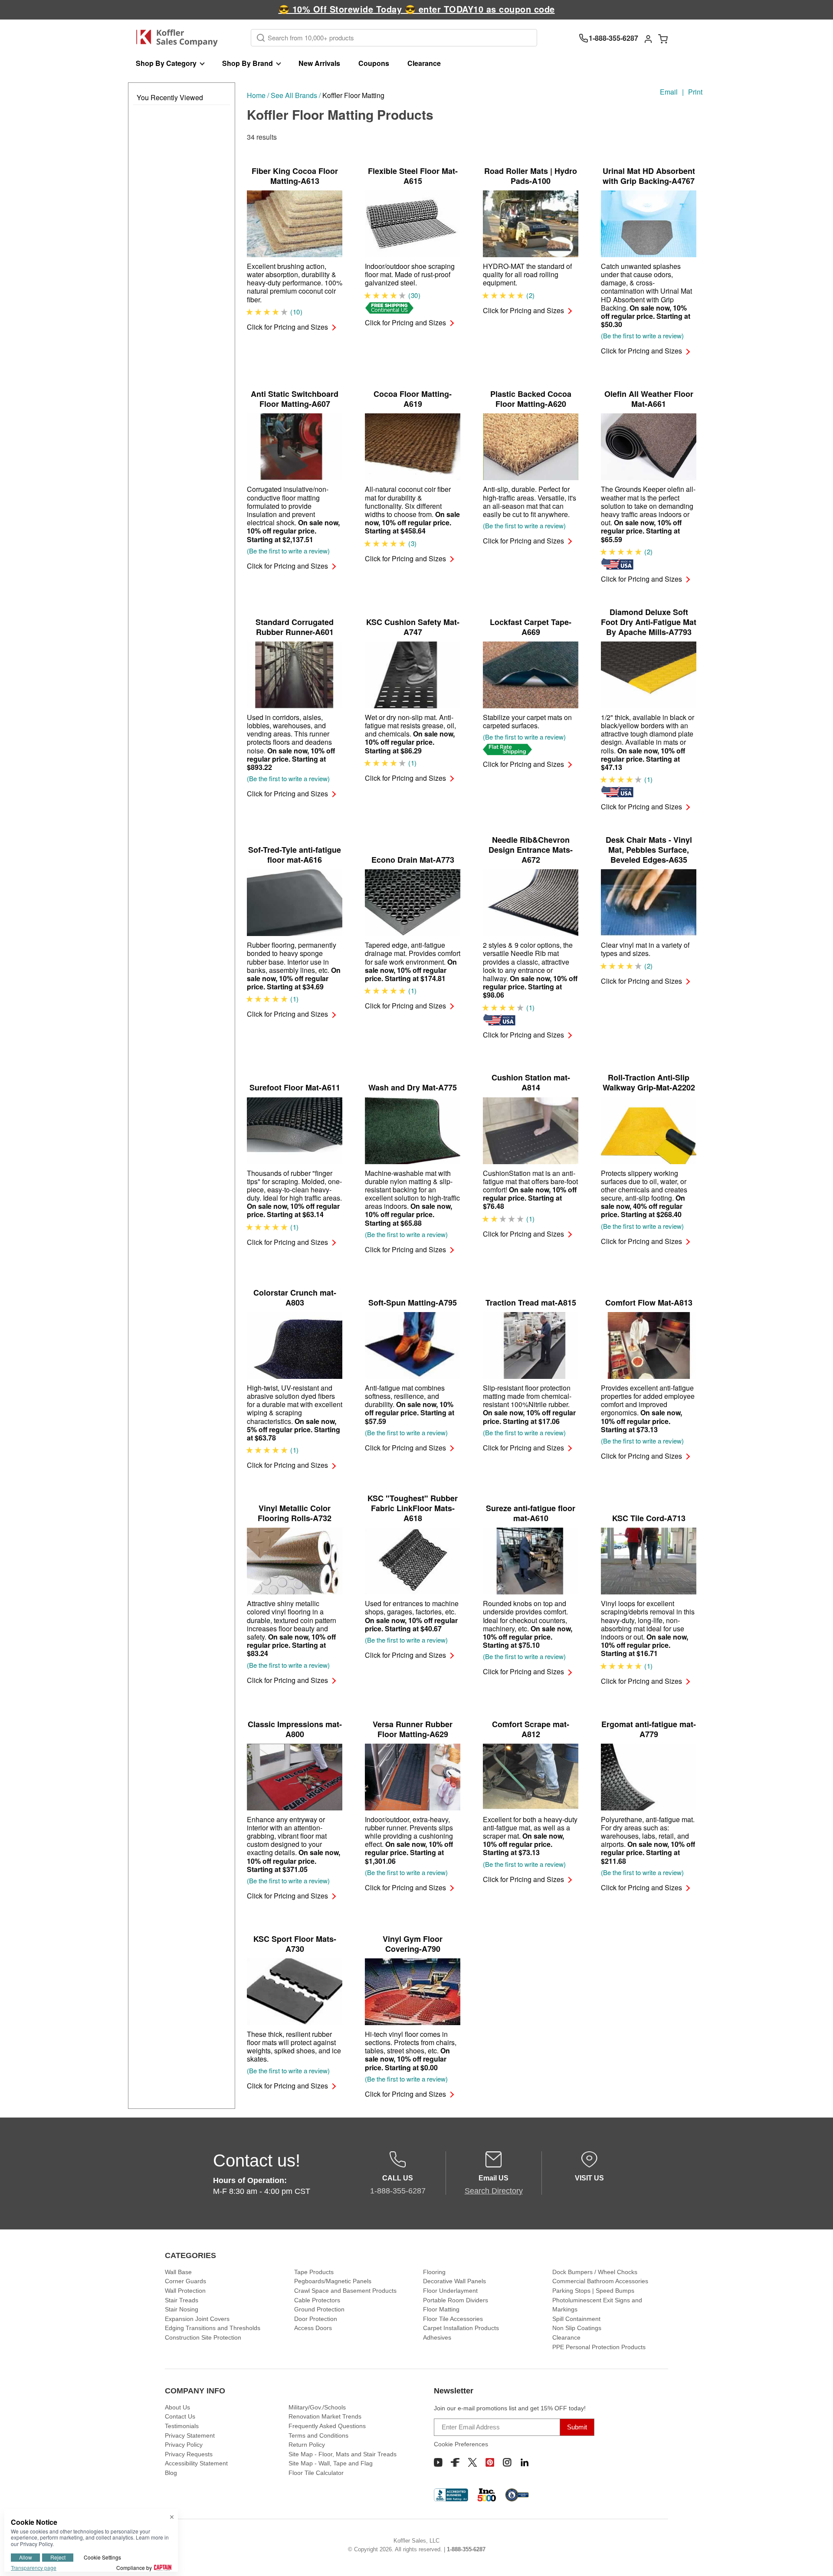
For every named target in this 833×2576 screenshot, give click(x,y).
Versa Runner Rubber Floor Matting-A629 (413, 1729)
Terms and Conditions (318, 2435)
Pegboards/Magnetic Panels (333, 2281)
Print (695, 92)
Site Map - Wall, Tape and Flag (331, 2463)
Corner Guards (185, 2281)
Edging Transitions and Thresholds (213, 2328)
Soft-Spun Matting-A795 (413, 1303)
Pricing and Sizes (287, 327)
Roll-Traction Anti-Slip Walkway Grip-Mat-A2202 (649, 1083)
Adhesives (437, 2337)
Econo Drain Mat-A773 (413, 860)
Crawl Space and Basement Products (345, 2291)
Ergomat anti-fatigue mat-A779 (649, 1729)
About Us (177, 2407)
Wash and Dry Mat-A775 (413, 1088)
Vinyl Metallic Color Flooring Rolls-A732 (295, 1513)
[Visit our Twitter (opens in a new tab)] (472, 2462)
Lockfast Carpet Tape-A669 (531, 627)
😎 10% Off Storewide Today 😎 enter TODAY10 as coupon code (417, 9)
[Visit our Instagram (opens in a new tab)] (507, 2462)
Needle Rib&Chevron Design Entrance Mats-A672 (531, 850)
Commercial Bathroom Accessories (600, 2281)
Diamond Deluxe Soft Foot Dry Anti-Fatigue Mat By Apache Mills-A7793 (649, 622)
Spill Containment (576, 2319)
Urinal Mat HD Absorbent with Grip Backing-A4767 (649, 176)
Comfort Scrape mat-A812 (531, 1729)
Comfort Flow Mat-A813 (649, 1303)
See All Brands (294, 95)
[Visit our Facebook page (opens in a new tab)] (455, 2462)
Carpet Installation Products (461, 2328)
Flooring (434, 2272)
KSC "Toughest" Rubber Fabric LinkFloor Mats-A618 (413, 1508)
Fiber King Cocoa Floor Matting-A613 (295, 176)
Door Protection (316, 2319)
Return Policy (307, 2445)
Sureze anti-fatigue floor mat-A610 (531, 1513)
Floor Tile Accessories (453, 2319)
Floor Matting (441, 2309)
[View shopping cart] (663, 38)
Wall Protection (185, 2291)
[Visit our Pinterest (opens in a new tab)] (490, 2462)
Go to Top (816, 2559)
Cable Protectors (317, 2300)
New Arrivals (319, 63)
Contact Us (180, 2416)
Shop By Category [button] (166, 63)
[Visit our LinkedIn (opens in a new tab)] (525, 2462)
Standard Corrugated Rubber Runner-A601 (295, 627)
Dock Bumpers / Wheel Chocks (595, 2272)
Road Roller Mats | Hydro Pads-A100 (531, 176)
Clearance (424, 63)
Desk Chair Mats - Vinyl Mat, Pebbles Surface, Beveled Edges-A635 (649, 850)
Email (669, 92)
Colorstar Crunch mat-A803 (295, 1298)
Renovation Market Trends (325, 2416)
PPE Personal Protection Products (599, 2347)
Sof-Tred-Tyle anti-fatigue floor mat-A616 (295, 855)
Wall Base (178, 2272)
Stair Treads (182, 2300)
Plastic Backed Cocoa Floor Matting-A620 (531, 399)
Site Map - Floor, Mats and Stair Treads (343, 2454)
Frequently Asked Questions (327, 2426)
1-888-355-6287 (466, 2549)
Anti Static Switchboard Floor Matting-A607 (295, 399)
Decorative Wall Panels (454, 2281)
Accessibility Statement (196, 2463)
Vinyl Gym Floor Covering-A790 (413, 1944)
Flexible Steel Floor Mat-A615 (413, 176)
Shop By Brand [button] (248, 63)
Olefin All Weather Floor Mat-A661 (649, 399)
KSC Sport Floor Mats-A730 (295, 1944)
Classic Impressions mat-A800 (295, 1729)
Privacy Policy (184, 2445)
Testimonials (182, 2426)
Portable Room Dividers (456, 2300)
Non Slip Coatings (577, 2328)
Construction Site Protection (203, 2337)
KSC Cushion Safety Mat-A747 (413, 627)
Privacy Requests (189, 2454)
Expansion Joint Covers (197, 2319)
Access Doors (313, 2328)
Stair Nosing (182, 2309)
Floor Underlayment (450, 2291)
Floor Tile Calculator (316, 2473)
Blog (171, 2473)
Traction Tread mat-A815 (531, 1303)
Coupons (374, 63)
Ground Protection (319, 2309)
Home (256, 95)
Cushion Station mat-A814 (531, 1083)
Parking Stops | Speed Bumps (593, 2291)
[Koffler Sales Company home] (180, 38)
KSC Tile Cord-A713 (649, 1518)
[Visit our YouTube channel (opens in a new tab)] (438, 2462)
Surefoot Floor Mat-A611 (295, 1088)
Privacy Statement (190, 2435)
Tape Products (314, 2272)
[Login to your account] (648, 38)
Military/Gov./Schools (317, 2407)
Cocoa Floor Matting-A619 (413, 399)
